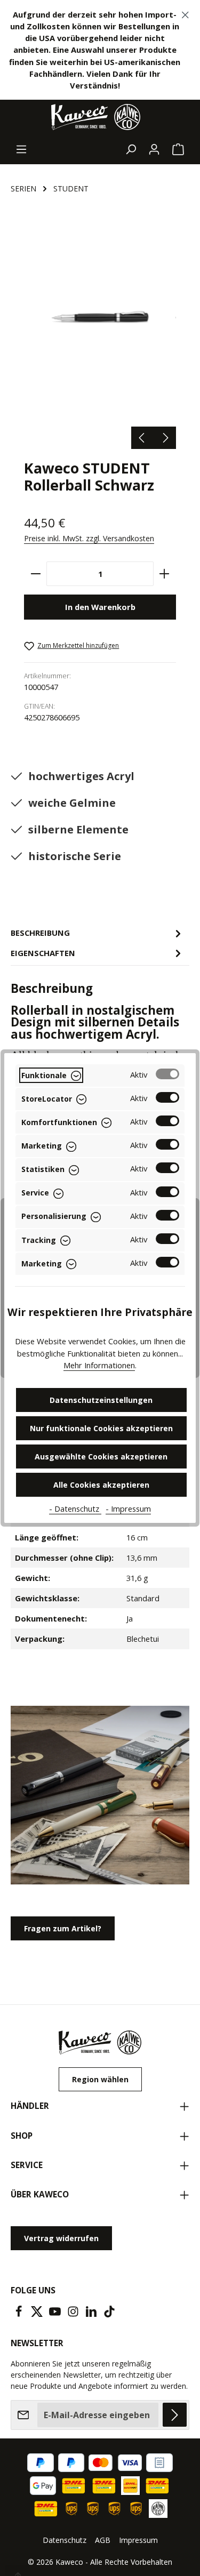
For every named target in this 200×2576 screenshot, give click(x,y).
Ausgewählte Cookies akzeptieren (101, 1456)
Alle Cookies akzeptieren (101, 1485)
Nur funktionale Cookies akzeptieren (101, 1428)
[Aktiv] (167, 1074)
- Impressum (128, 1508)
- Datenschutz (75, 1508)
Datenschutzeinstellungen (101, 1400)
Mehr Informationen (99, 1365)
